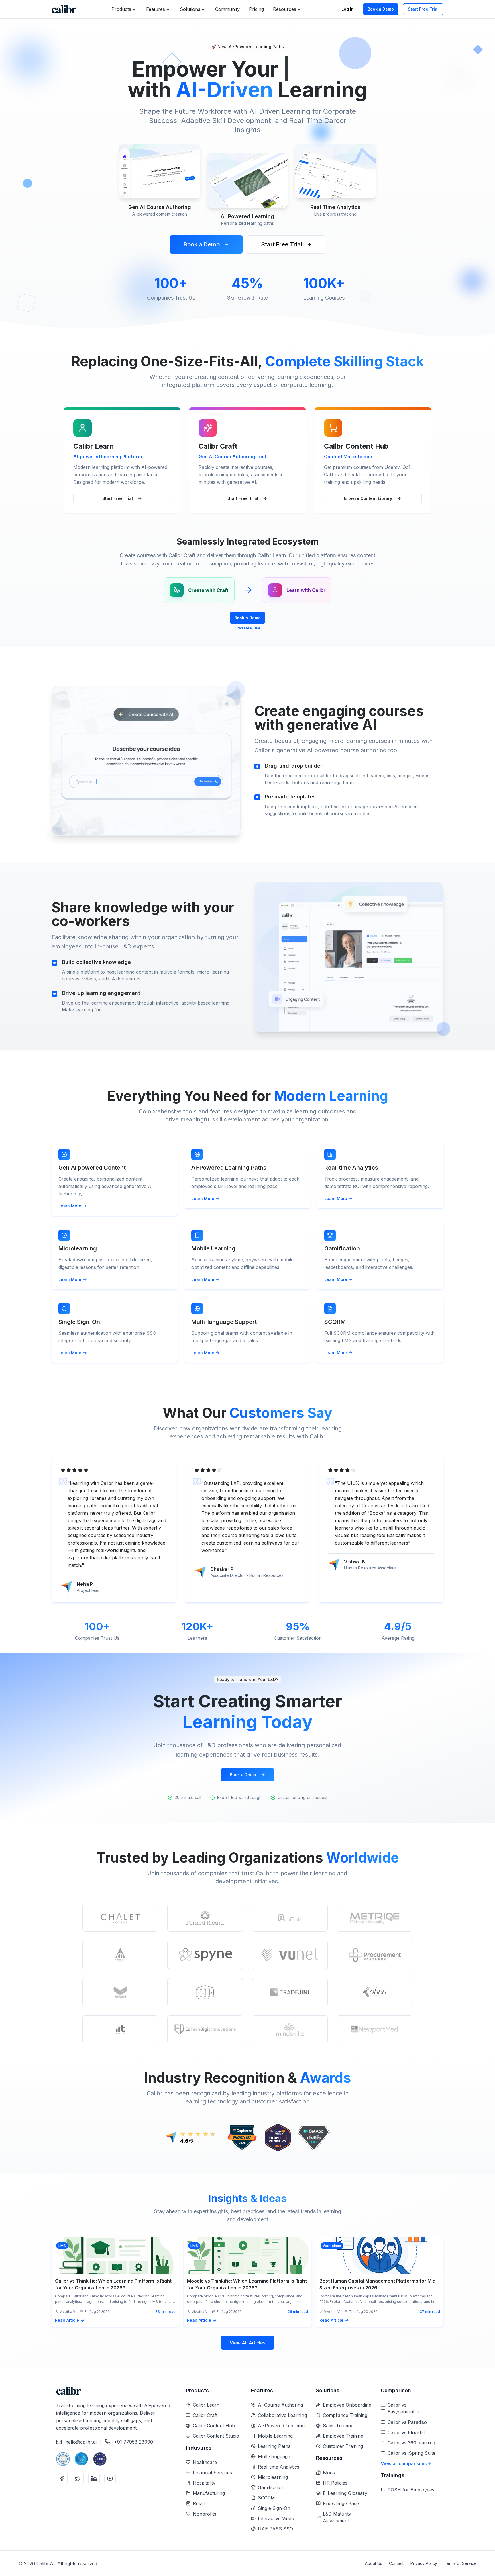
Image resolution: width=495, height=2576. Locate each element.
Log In (348, 9)
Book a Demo (381, 9)
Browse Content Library (368, 498)
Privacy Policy (424, 2563)
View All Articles (247, 2343)
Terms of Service (460, 2563)
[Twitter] (78, 2479)
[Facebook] (62, 2479)
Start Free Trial (423, 9)
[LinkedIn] (94, 2479)
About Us (374, 2563)
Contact (396, 2563)
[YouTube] (110, 2479)
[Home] (64, 9)
